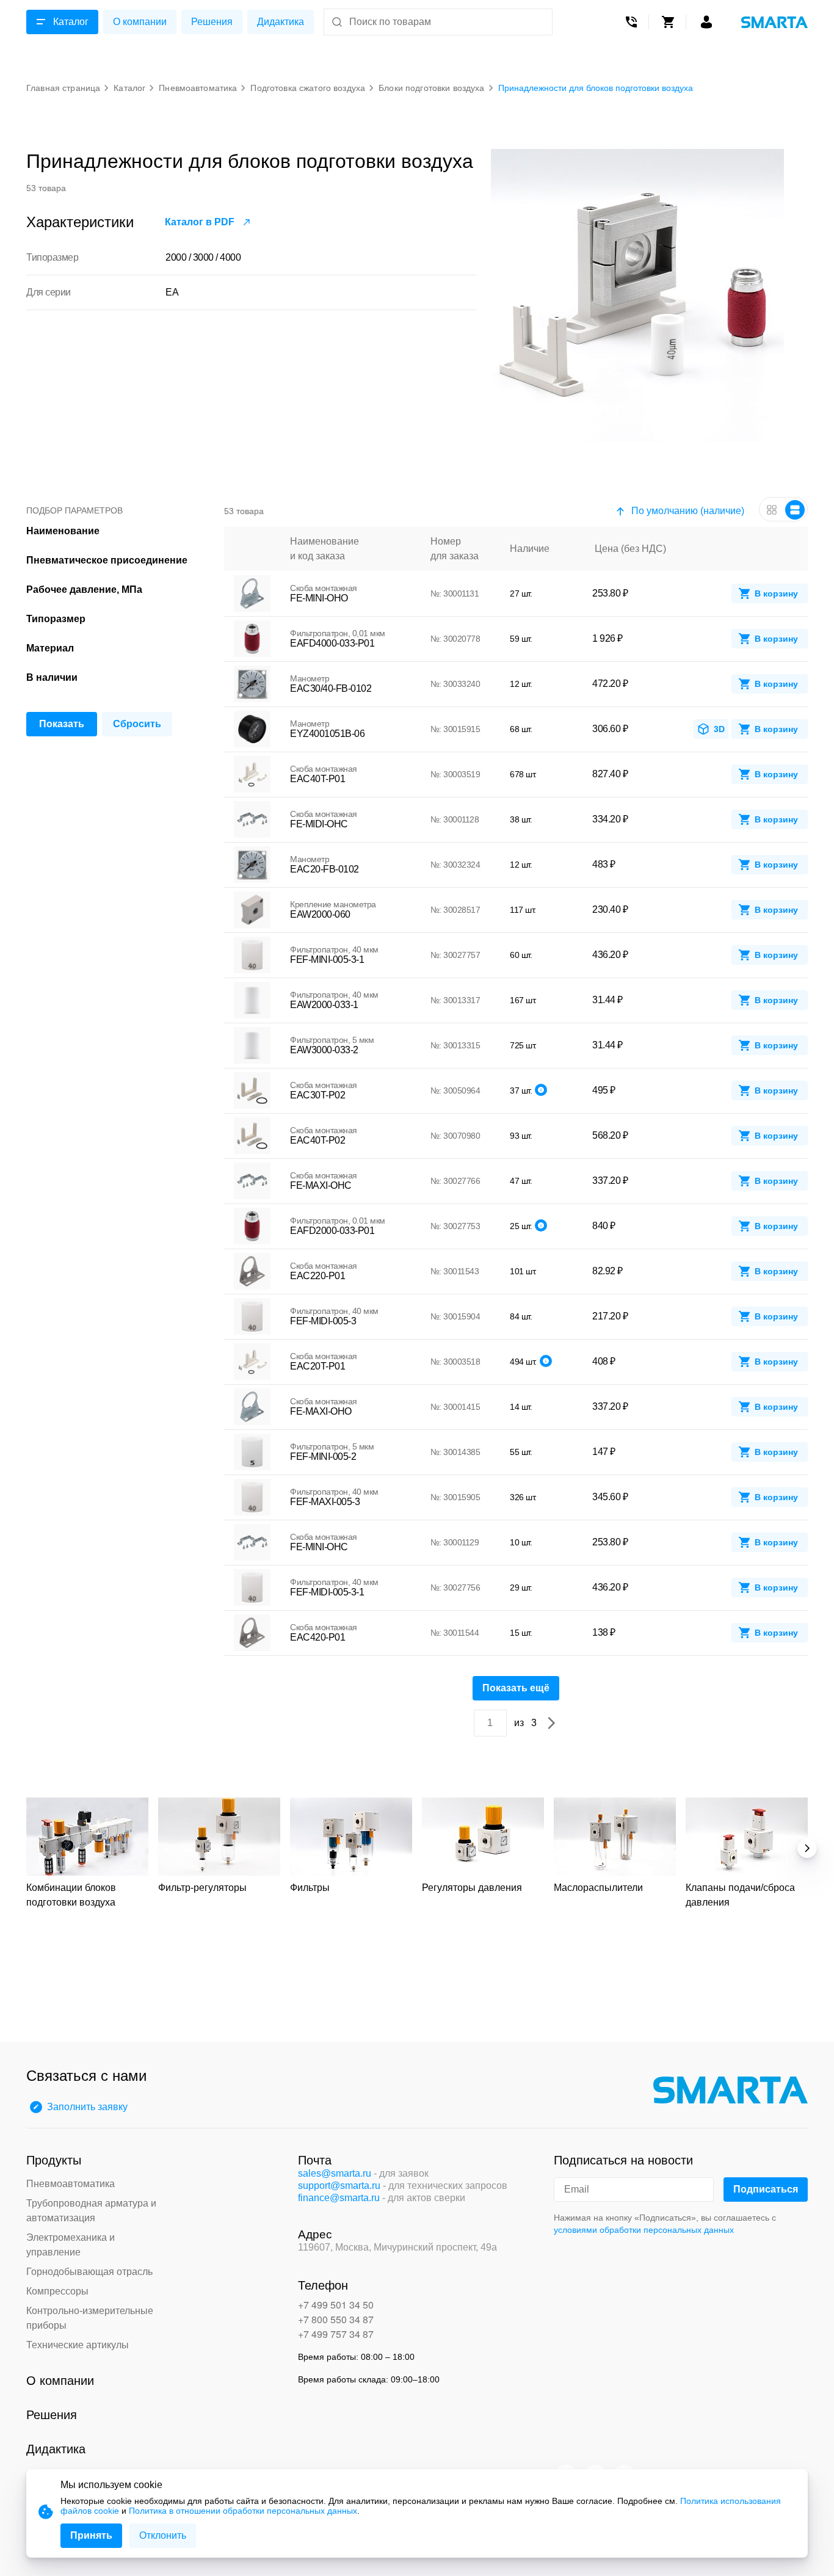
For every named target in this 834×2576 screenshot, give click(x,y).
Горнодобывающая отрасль (89, 2272)
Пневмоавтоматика (71, 2184)
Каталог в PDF (200, 222)
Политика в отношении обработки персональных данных (243, 2511)
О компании (140, 22)
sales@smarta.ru (335, 2173)
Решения (212, 22)
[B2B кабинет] (706, 22)
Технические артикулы (78, 2345)
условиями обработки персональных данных (644, 2230)
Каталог (71, 22)
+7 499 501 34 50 (336, 2305)
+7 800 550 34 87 (336, 2319)
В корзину (776, 593)
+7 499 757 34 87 (336, 2334)
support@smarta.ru (339, 2186)
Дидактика (281, 22)
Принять (91, 2535)
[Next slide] (807, 1848)
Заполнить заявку (87, 2107)
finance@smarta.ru (339, 2198)
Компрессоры (57, 2291)
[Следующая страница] (551, 1723)
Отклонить (163, 2535)
